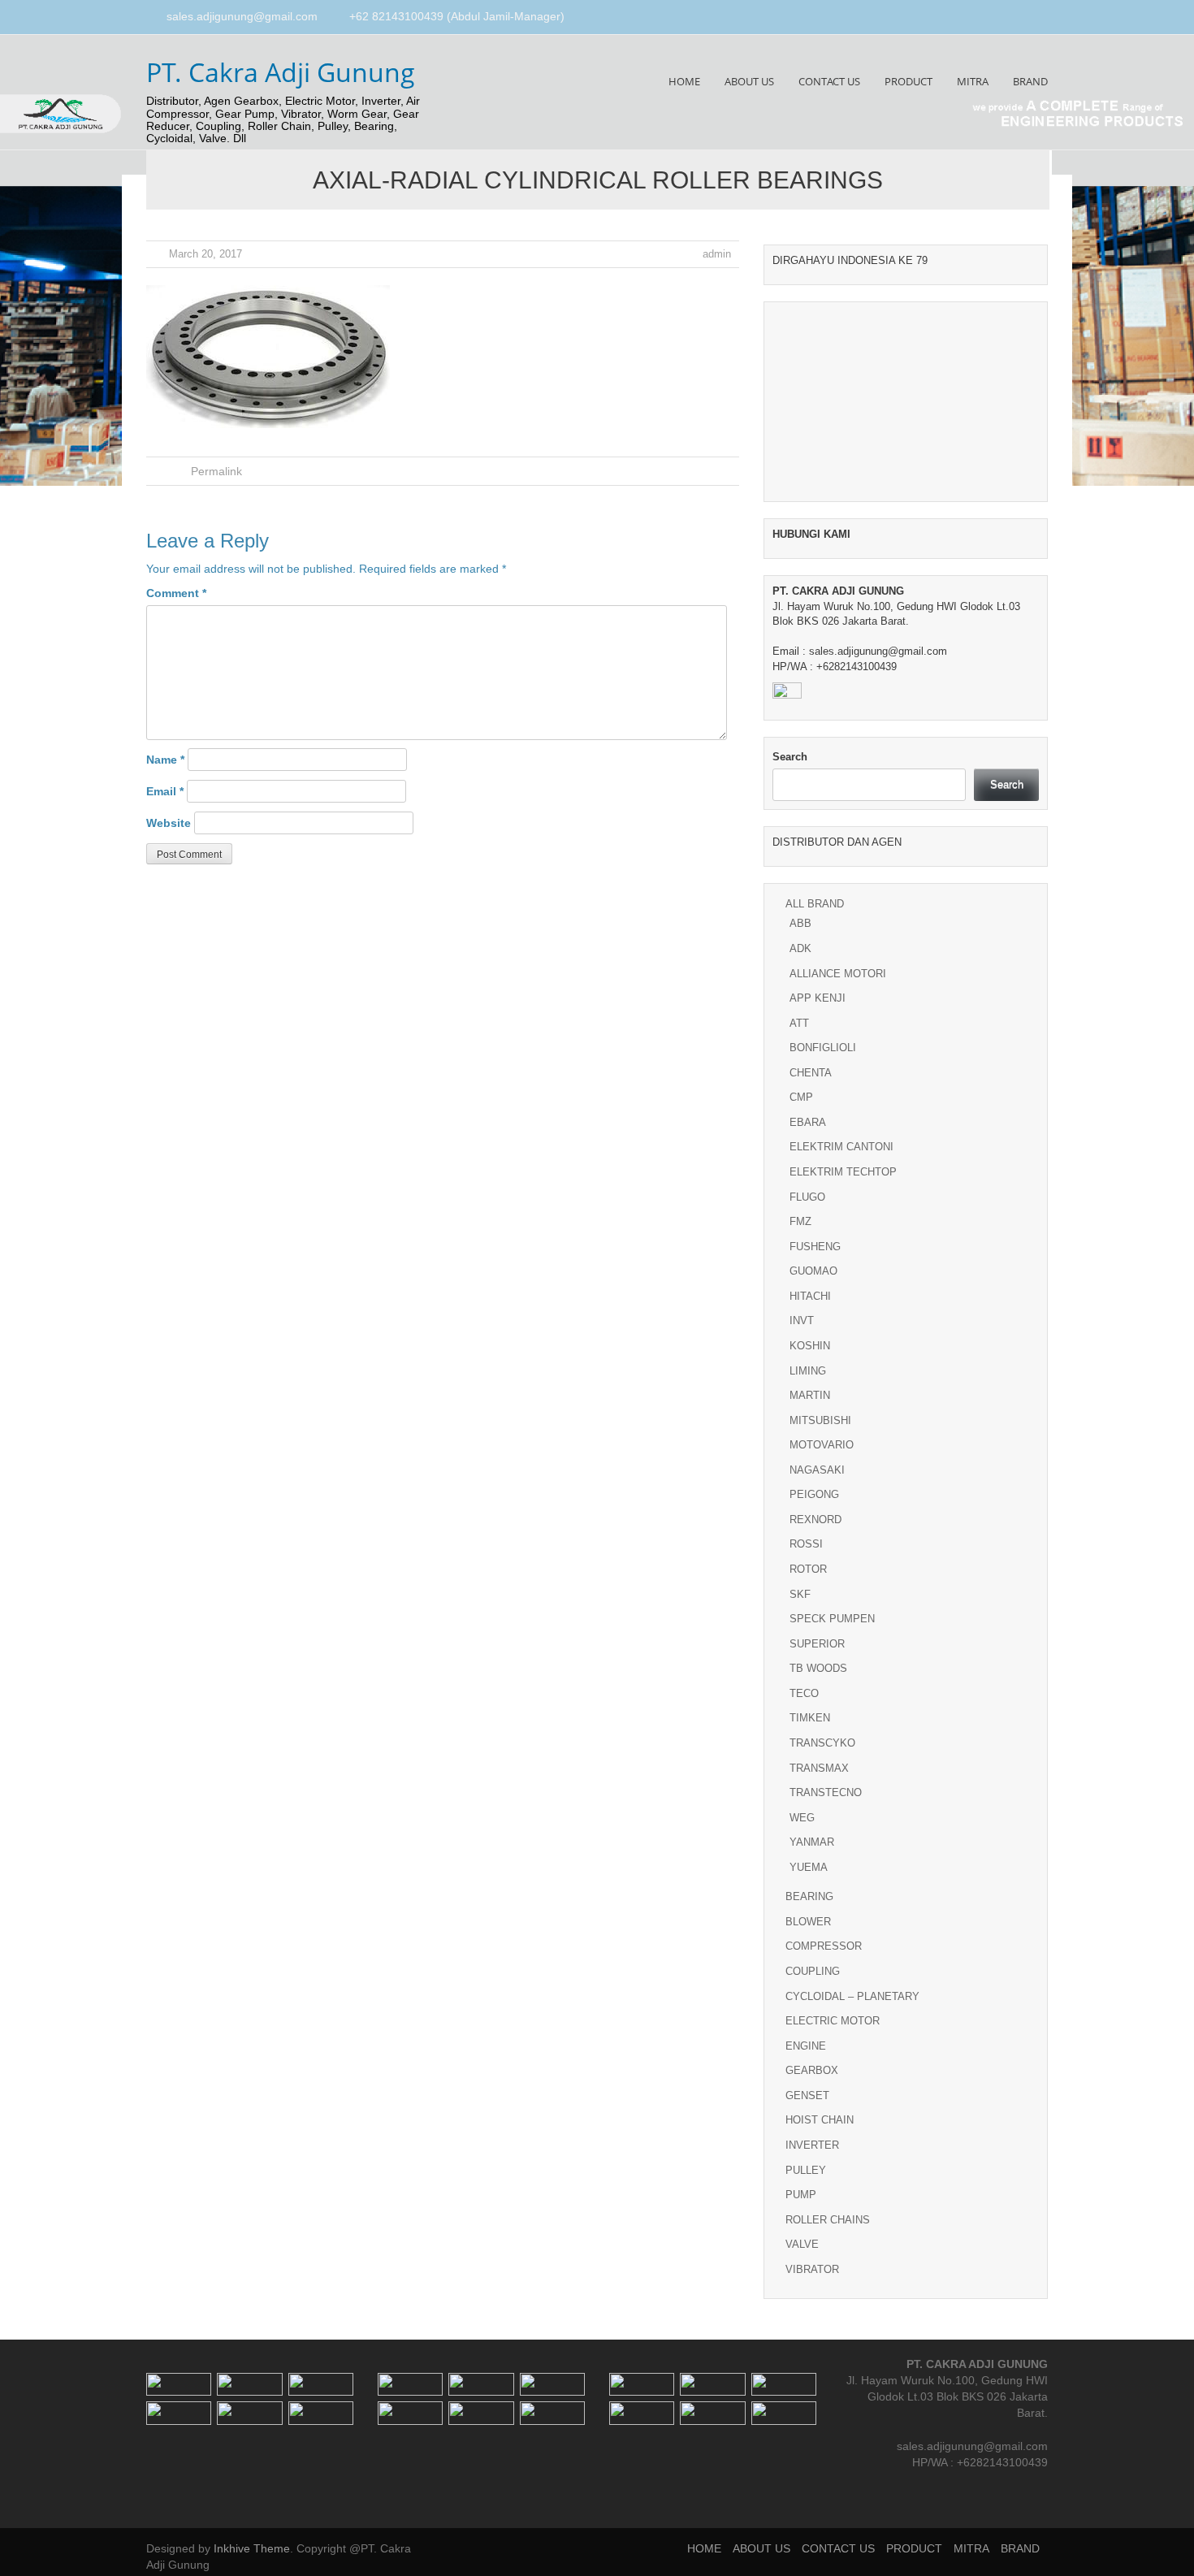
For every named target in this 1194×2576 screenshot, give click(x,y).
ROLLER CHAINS (828, 2220)
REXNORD (815, 1520)
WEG (802, 1818)
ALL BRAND (815, 904)
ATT (799, 1023)
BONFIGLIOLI (823, 1048)
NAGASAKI (817, 1470)
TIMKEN (810, 1718)
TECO (804, 1693)
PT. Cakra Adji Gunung (281, 72)
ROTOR (808, 1569)
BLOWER (808, 1922)
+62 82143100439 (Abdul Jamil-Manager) (457, 16)
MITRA (973, 81)
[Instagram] (1023, 18)
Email (165, 791)
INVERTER (812, 2145)
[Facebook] (1005, 18)
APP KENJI (818, 998)
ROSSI (806, 1544)
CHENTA (811, 1073)
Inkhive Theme (252, 2548)
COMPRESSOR (824, 1946)
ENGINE (806, 2046)
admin (717, 254)
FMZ (800, 1221)
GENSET (807, 2095)
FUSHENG (815, 1247)
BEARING (809, 1896)
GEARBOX (812, 2070)
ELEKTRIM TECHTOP (843, 1172)
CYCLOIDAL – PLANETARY (852, 1996)
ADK (800, 948)
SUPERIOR (817, 1644)
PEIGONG (814, 1494)
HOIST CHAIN (820, 2120)
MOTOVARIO (822, 1445)
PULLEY (806, 2170)
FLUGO (807, 1197)
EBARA (808, 1122)
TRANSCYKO (822, 1743)
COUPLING (813, 1971)
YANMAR (812, 1842)
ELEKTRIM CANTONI (841, 1147)
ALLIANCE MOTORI (838, 974)
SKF (800, 1594)
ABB (800, 923)
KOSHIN (810, 1346)
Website (169, 823)
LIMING (808, 1371)
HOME (684, 81)
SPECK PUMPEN (832, 1619)
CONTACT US (829, 81)
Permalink (216, 471)
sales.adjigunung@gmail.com (242, 16)
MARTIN (810, 1395)
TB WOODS (818, 1668)
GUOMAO (813, 1271)
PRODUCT (908, 81)
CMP (801, 1097)
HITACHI (810, 1296)
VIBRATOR (812, 2269)
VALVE (802, 2244)
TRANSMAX (819, 1768)
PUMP (801, 2195)
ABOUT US (749, 81)
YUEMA (809, 1867)
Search (790, 757)
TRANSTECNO (826, 1792)
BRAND (1030, 81)
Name (165, 760)
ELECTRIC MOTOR (833, 2021)
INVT (802, 1320)
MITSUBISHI (820, 1420)
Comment (176, 593)
